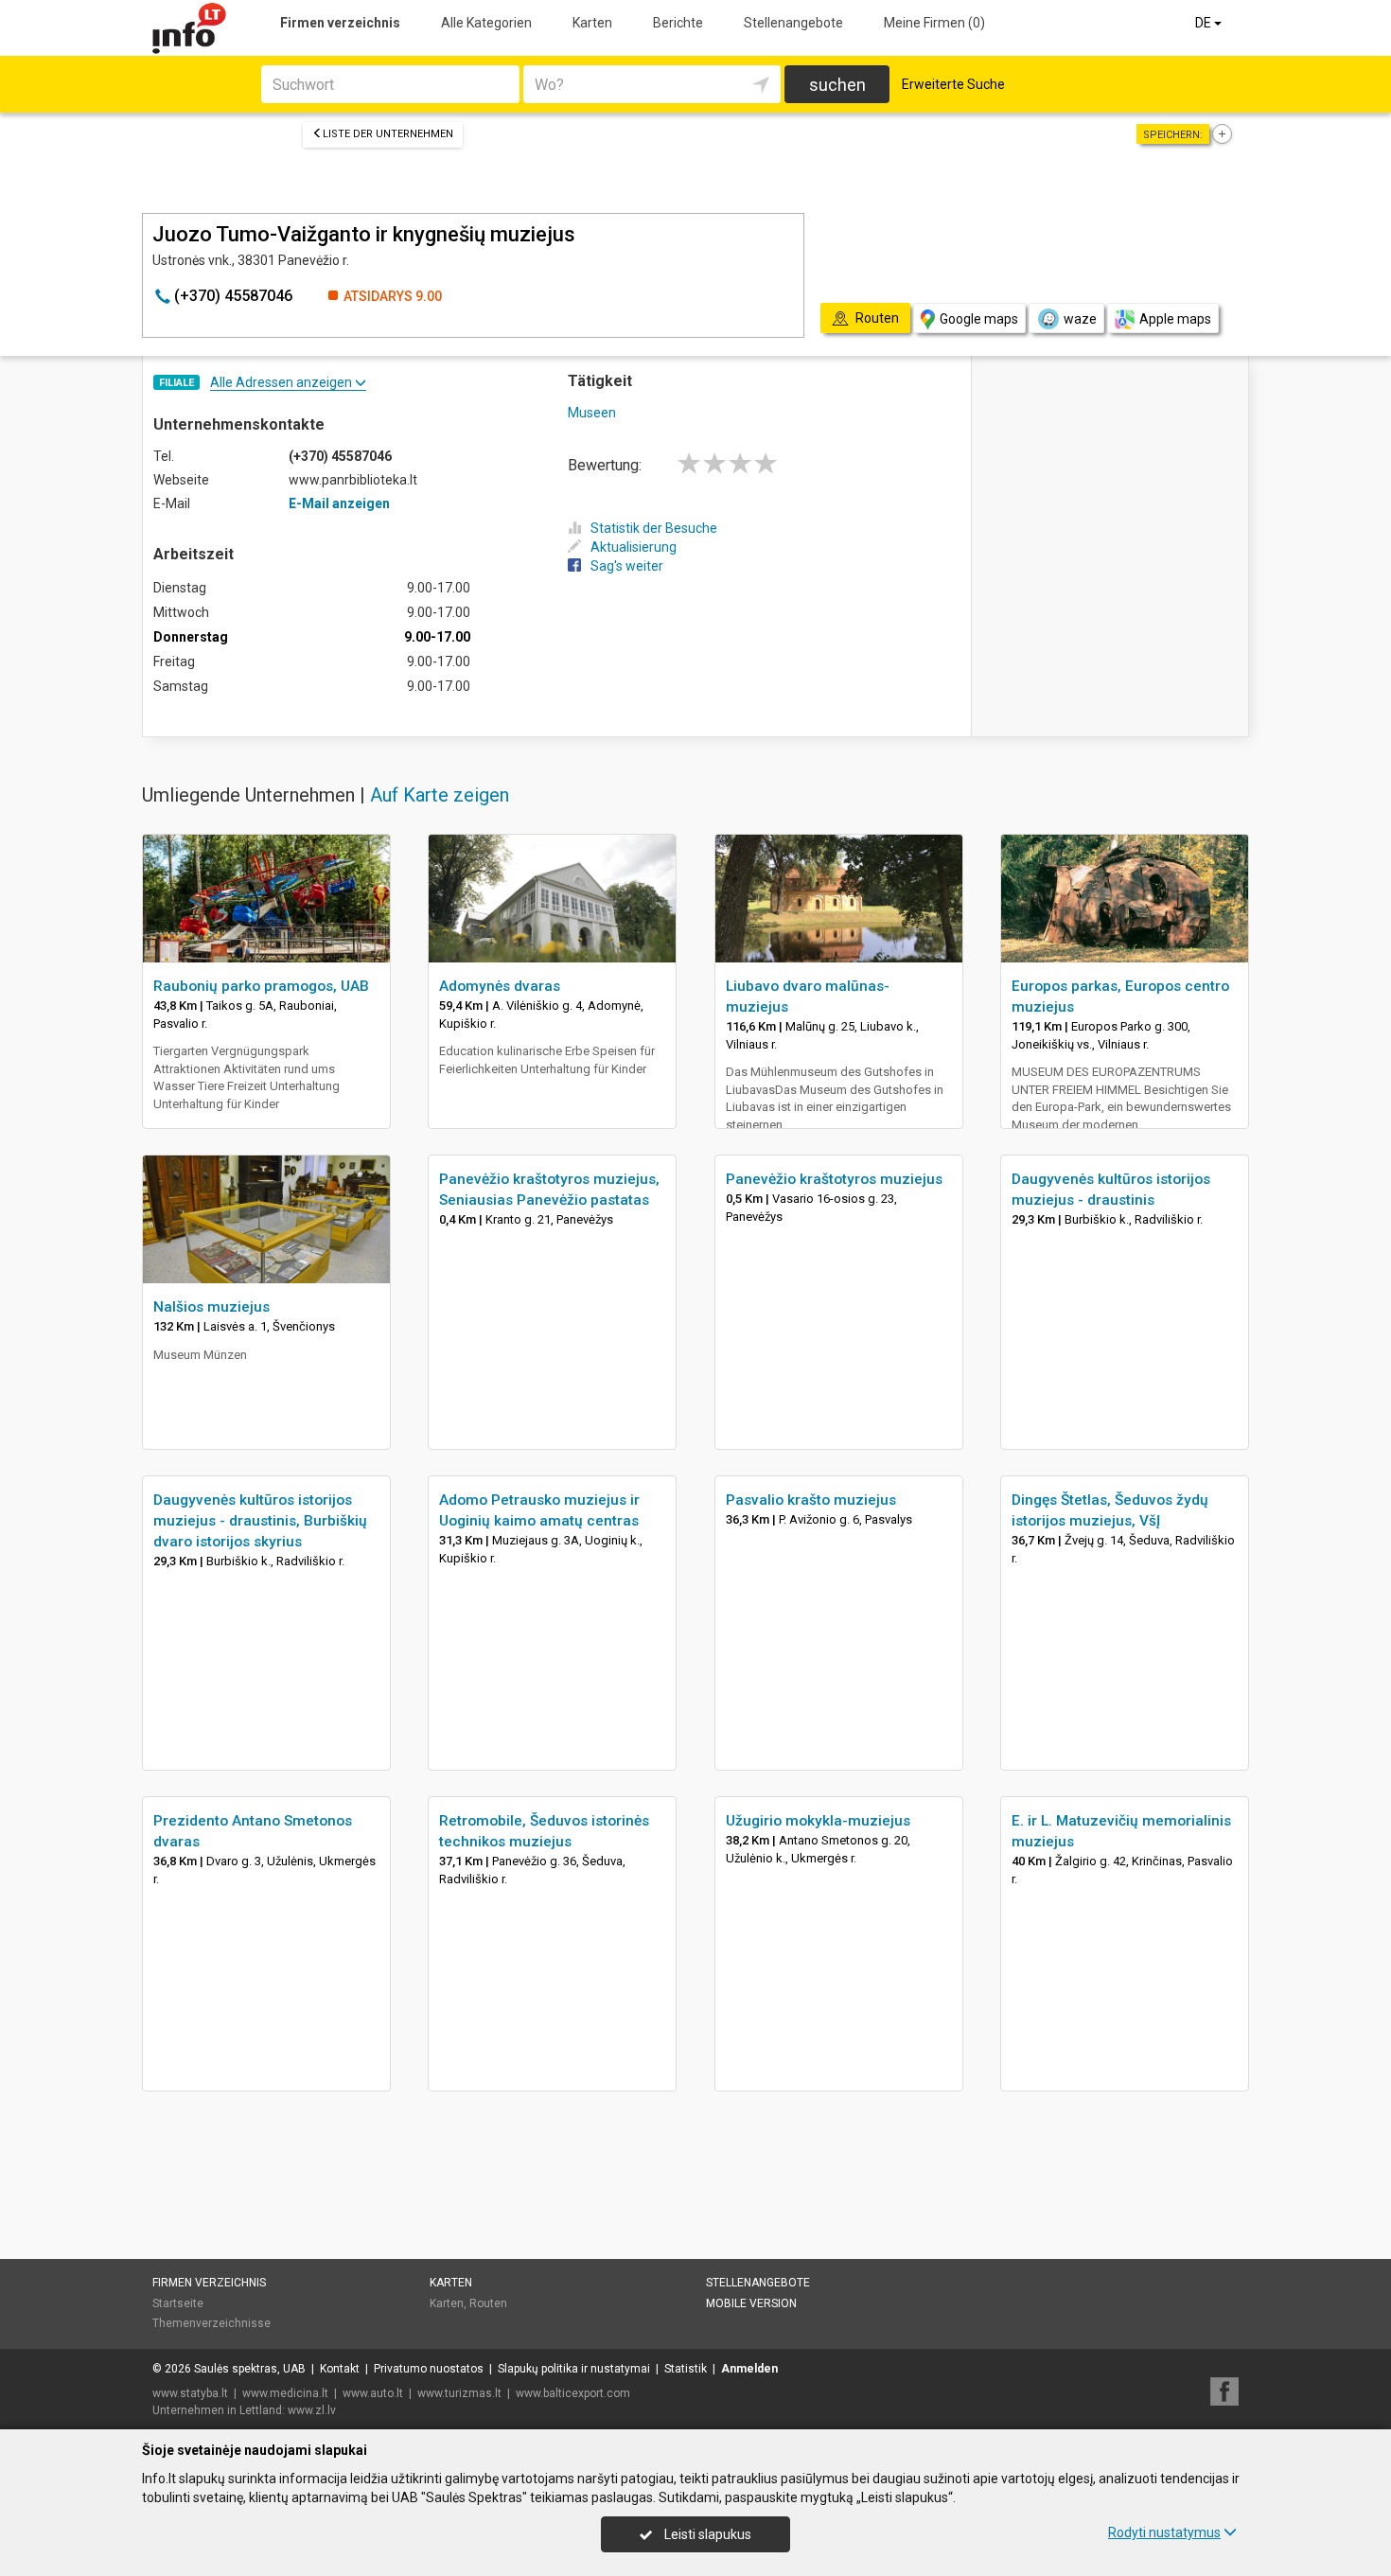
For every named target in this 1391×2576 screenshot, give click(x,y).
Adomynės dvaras (500, 986)
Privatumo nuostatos (429, 2369)
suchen (837, 85)
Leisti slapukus (706, 2534)
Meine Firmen (934, 23)
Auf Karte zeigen (440, 795)
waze (1080, 319)
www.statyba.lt (190, 2393)
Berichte (678, 23)
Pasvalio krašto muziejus (811, 1500)
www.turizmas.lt (459, 2393)
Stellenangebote (793, 23)
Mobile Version (751, 2303)
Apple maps (1175, 319)
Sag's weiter (627, 566)
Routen (488, 2303)
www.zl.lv (312, 2410)
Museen (592, 413)
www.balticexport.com (573, 2393)
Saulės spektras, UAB (250, 2369)
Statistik (686, 2369)
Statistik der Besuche (654, 528)
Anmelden (749, 2369)
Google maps (979, 319)
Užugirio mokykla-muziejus (818, 1821)
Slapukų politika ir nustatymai (574, 2369)
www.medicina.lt (285, 2393)
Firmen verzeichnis (340, 23)
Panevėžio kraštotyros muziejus (834, 1179)
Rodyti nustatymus (1164, 2532)
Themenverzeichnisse (211, 2323)
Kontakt (340, 2369)
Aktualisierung (634, 547)
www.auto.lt (373, 2393)
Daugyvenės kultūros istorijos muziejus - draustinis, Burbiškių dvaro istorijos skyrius (260, 1521)
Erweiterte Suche (953, 84)
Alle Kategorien (486, 23)
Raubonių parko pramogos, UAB (261, 986)
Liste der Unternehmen (388, 134)
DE (1205, 23)
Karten (592, 23)
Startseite (178, 2303)
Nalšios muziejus (211, 1307)
